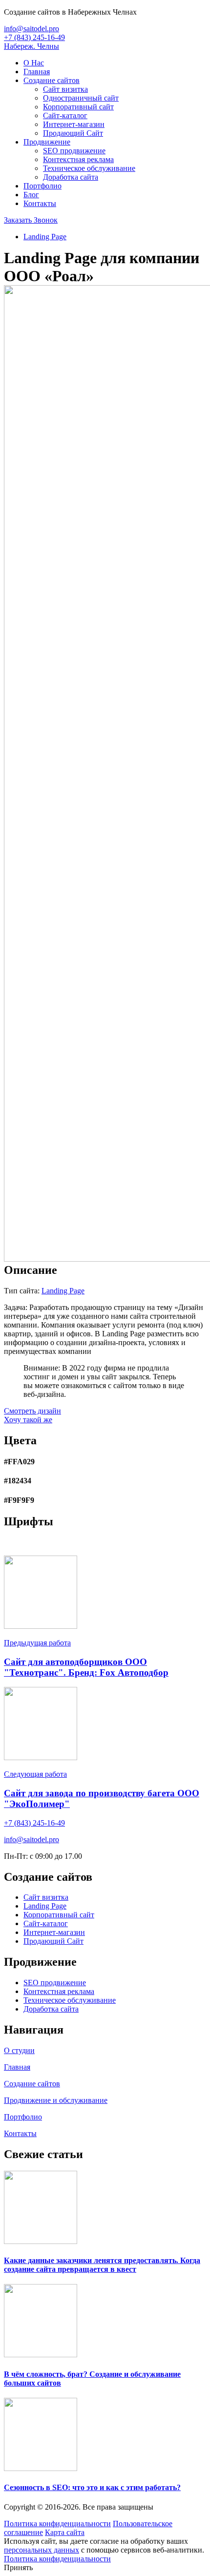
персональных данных (42, 2550)
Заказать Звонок (31, 220)
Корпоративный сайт (78, 107)
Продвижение (47, 142)
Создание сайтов (52, 80)
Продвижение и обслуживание (56, 2100)
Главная (37, 72)
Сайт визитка (65, 89)
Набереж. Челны (31, 46)
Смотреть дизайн (32, 1411)
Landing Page (45, 237)
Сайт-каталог (65, 115)
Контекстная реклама (78, 159)
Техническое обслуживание (89, 168)
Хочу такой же (28, 1420)
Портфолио (42, 186)
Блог (31, 195)
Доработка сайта (71, 177)
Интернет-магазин (74, 124)
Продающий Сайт (73, 133)
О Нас (34, 63)
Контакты (40, 203)
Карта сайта (65, 2532)
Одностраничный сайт (81, 98)
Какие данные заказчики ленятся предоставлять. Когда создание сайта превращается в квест (102, 2265)
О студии (19, 2050)
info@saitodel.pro (31, 29)
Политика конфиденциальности (57, 2524)
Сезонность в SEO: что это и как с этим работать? (92, 2487)
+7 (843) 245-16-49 (34, 37)
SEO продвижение (74, 151)
